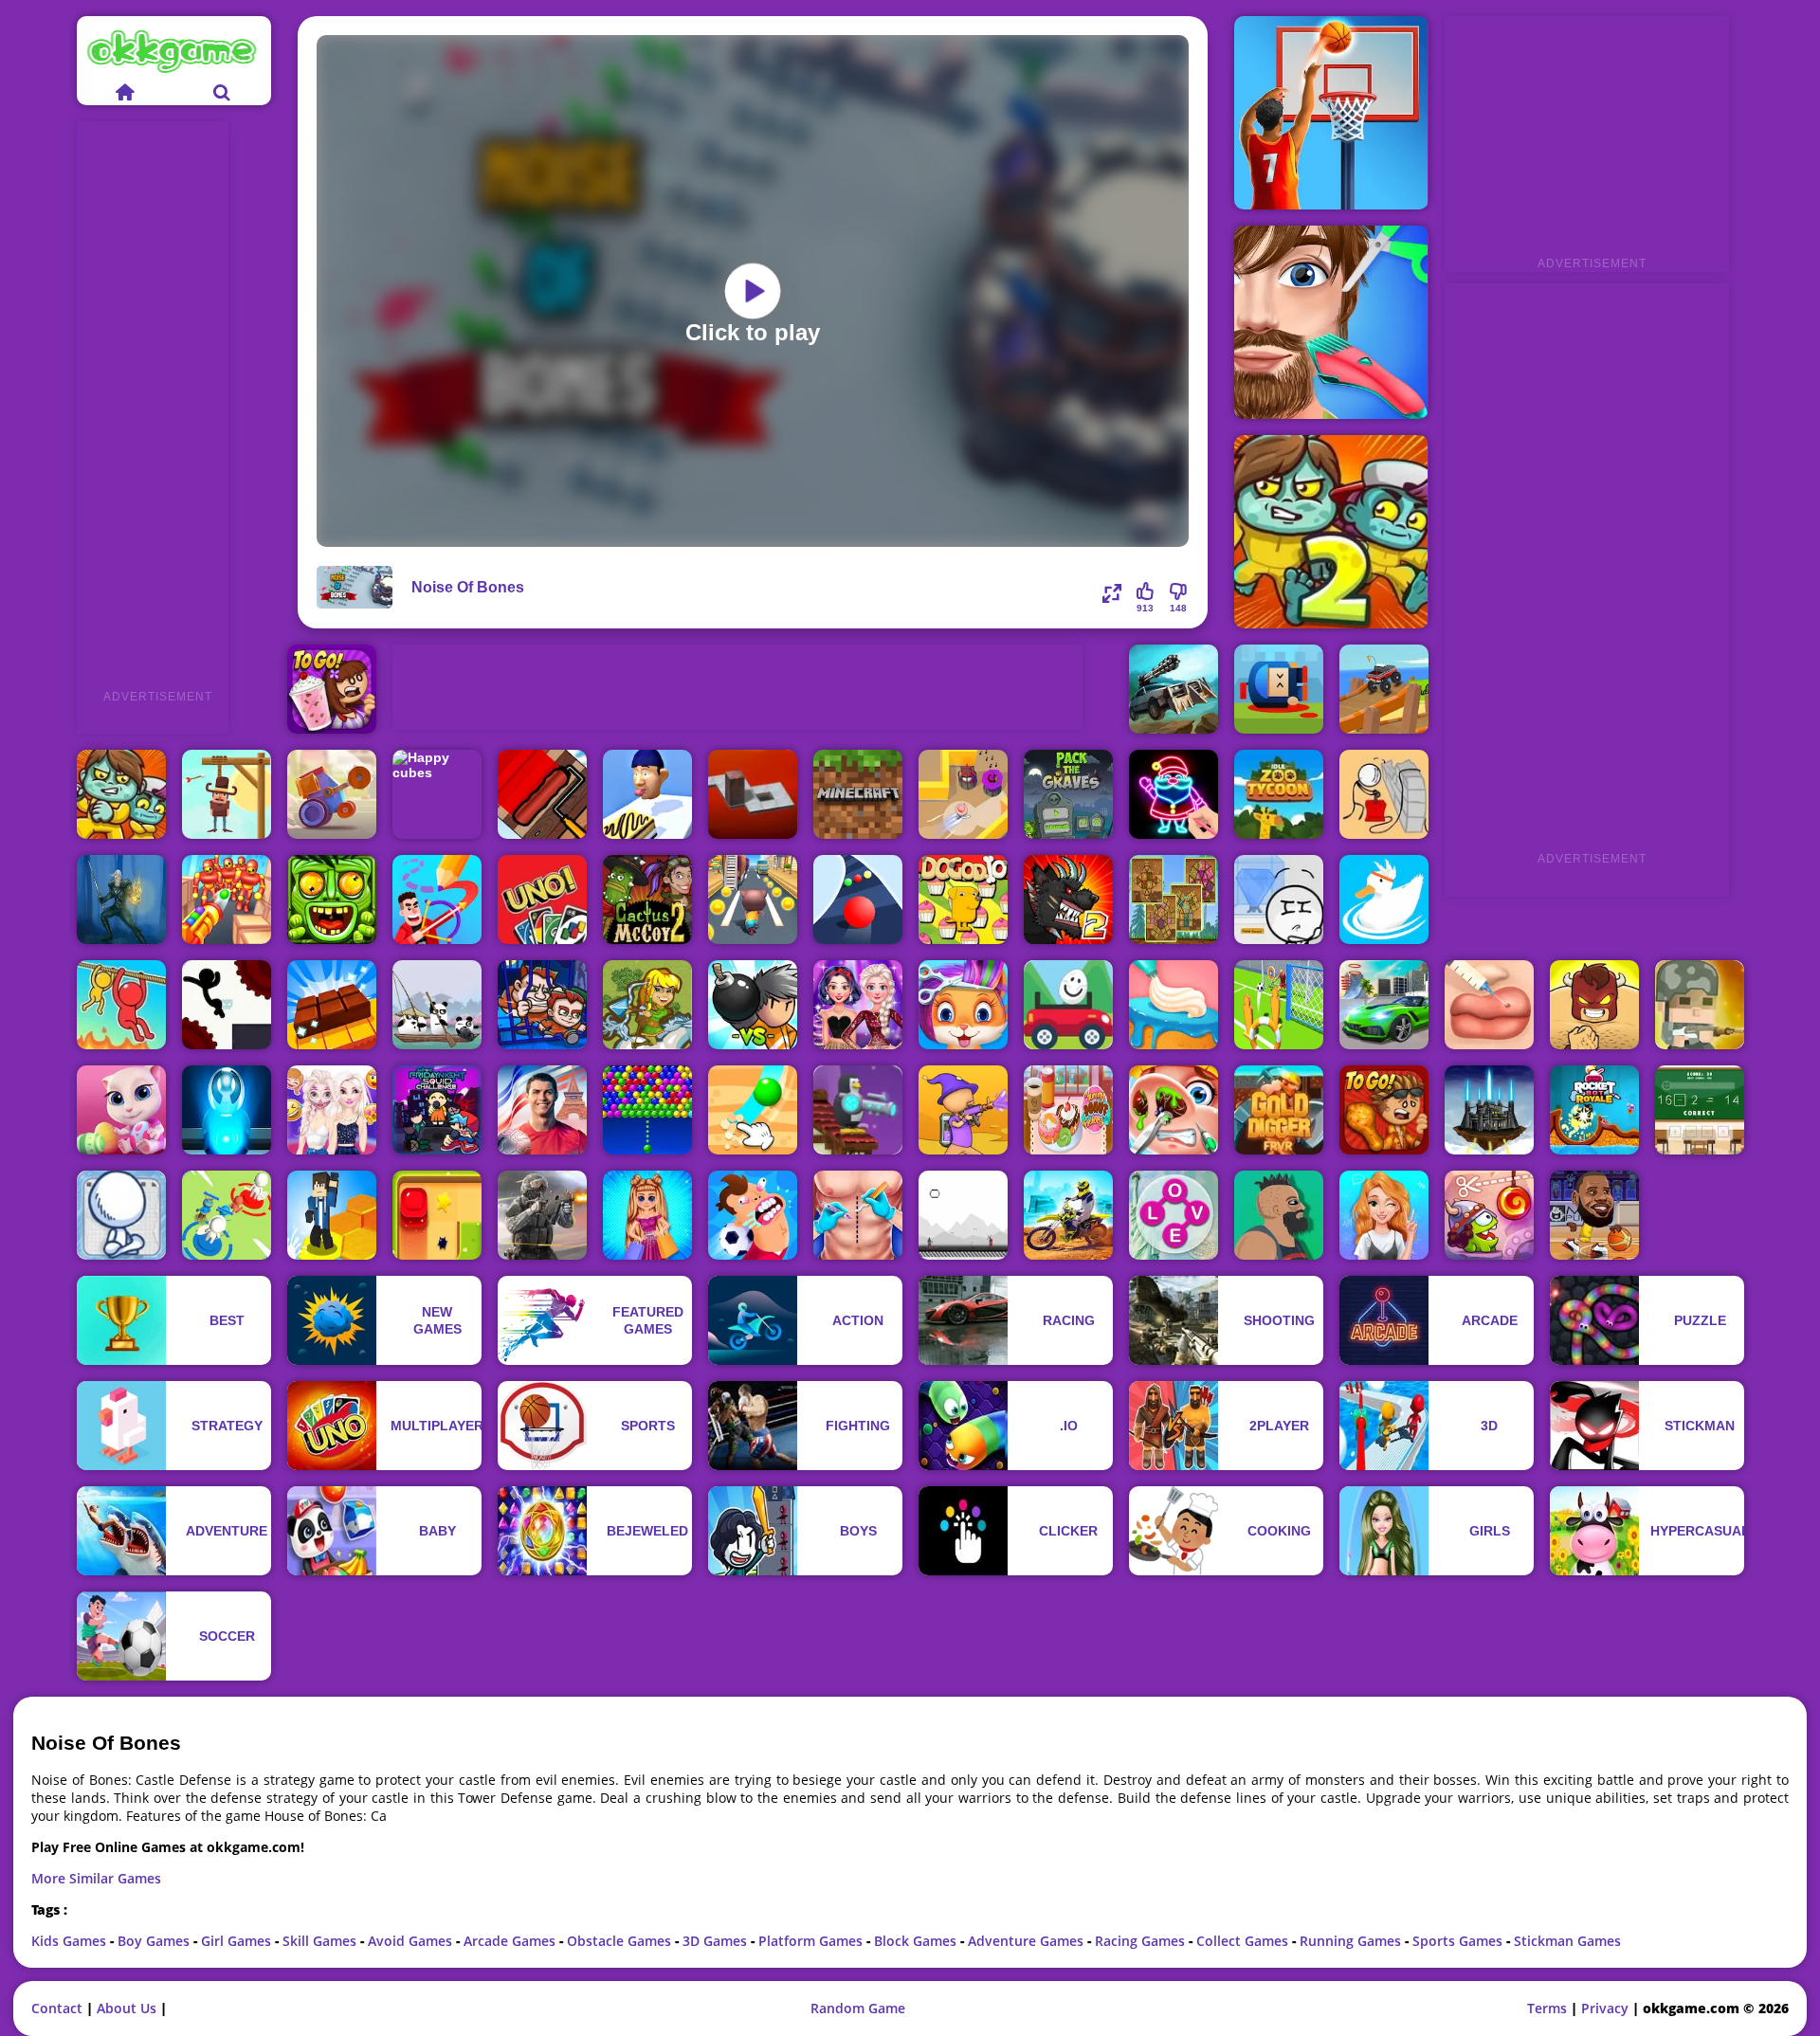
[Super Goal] (1279, 1005)
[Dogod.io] (963, 900)
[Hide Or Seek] (963, 794)
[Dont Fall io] (332, 1215)
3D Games (717, 1941)
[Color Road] (858, 900)
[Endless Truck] (1384, 689)
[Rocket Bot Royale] (1594, 1110)
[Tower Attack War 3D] (227, 1215)
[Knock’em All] (227, 900)
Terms (1547, 2008)
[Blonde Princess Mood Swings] (1384, 1215)
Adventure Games (1028, 1941)
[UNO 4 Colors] (542, 900)
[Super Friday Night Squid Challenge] (437, 1110)
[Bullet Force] (542, 1215)
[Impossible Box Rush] (437, 1215)
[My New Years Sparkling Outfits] (858, 1005)
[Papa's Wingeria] (1384, 1110)
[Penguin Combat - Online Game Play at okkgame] (858, 1110)
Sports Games (1459, 1941)
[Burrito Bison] (1594, 1005)
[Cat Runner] (753, 900)
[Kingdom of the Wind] (1489, 1110)
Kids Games (71, 1941)
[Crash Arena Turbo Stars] (332, 794)
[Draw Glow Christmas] (1174, 794)
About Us (127, 2008)
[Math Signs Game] (1700, 1110)
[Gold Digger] (1279, 1110)
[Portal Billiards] (227, 1110)
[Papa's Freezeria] (332, 689)
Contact (57, 2008)
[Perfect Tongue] (647, 794)
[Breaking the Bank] (1384, 794)
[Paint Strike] (963, 1110)
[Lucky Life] (1279, 1215)
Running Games (1352, 1941)
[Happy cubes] (437, 794)
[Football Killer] (753, 1215)
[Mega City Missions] (1384, 1005)
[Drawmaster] (437, 900)
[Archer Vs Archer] (963, 1215)
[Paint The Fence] (542, 794)
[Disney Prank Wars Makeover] (332, 1110)
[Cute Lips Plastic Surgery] (1489, 1005)
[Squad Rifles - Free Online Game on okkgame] (1700, 1005)
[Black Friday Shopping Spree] (647, 1215)
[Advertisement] (153, 406)
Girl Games (238, 1941)
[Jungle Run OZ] (332, 900)
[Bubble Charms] (647, 1110)
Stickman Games (1567, 1941)
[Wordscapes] (1174, 1215)
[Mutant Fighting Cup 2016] (1068, 900)
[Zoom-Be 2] (1331, 532)
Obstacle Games (621, 1941)
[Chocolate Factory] (332, 1005)
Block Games (917, 1941)
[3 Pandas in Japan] (437, 1005)
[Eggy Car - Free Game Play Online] (1068, 1005)
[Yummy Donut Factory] (1068, 1110)
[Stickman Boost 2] (227, 1005)
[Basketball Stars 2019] (1594, 1215)
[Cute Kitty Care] (121, 1110)
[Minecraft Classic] (858, 794)
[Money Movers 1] (542, 1005)
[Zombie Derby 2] (1174, 689)
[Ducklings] (1384, 900)
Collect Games (1244, 1941)
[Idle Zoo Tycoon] (1279, 794)
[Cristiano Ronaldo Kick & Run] (542, 1110)
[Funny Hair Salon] (1331, 322)
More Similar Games (96, 1878)
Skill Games (321, 1941)
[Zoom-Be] (121, 794)
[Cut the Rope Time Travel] (1489, 1215)
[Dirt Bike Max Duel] (1068, 1215)
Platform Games (812, 1941)
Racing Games (1142, 1941)
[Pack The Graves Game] (1068, 794)
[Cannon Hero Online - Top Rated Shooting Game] (1279, 689)
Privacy (1605, 2008)
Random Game (858, 2008)
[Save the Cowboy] (227, 794)
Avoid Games (412, 1941)
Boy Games (155, 1941)
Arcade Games (511, 1941)
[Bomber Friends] (753, 1005)
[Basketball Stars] (1331, 113)
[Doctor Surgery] (858, 1215)
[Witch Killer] (121, 900)
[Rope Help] (121, 1005)
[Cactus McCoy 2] (647, 900)
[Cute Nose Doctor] (1174, 1110)
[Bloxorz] (753, 794)
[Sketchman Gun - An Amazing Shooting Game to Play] (121, 1215)
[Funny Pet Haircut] (963, 1005)
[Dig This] (753, 1110)
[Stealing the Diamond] (1279, 900)
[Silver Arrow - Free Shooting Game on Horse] (647, 1005)
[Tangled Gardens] (1174, 900)
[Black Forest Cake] (1174, 1005)
